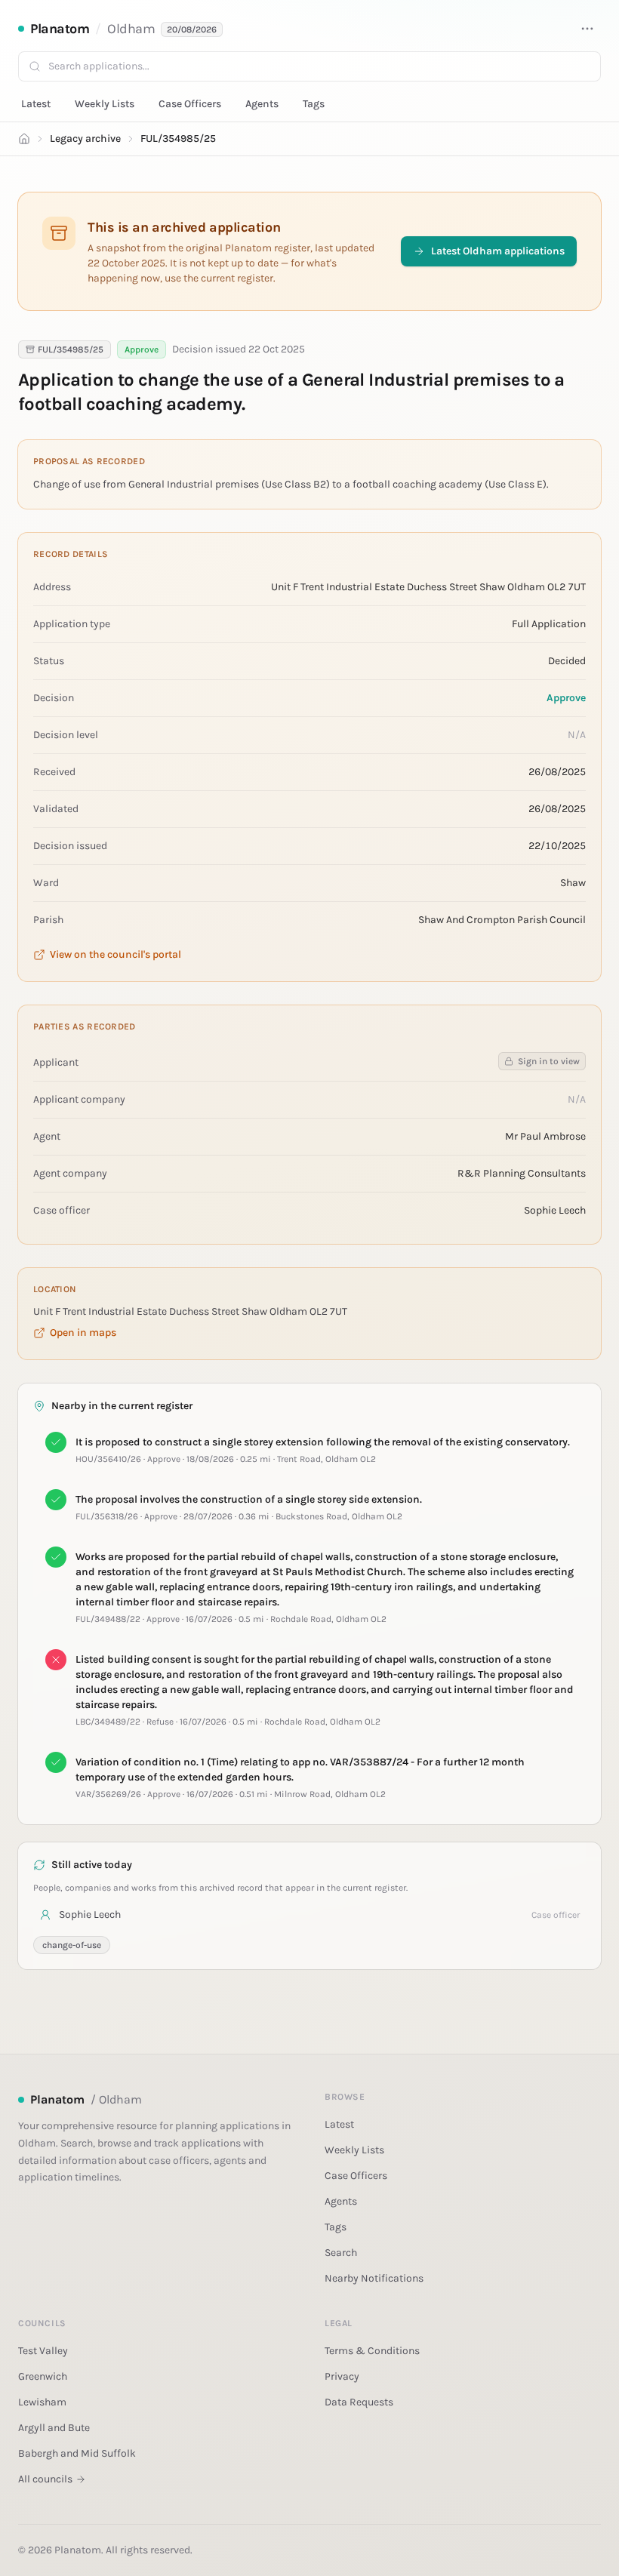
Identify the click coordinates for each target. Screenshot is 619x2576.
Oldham (131, 29)
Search (341, 2253)
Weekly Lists (105, 104)
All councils (45, 2479)
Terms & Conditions (372, 2351)
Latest (36, 104)
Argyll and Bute (54, 2428)
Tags (314, 104)
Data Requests (359, 2402)
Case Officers (190, 104)
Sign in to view (549, 1061)
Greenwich (43, 2376)
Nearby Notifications (374, 2278)
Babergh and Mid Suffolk (77, 2453)
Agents (262, 104)
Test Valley (43, 2351)
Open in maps (83, 1333)
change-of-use (72, 1945)
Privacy (342, 2376)
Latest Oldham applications (498, 251)
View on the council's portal (115, 954)
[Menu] (587, 29)
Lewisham (42, 2402)
